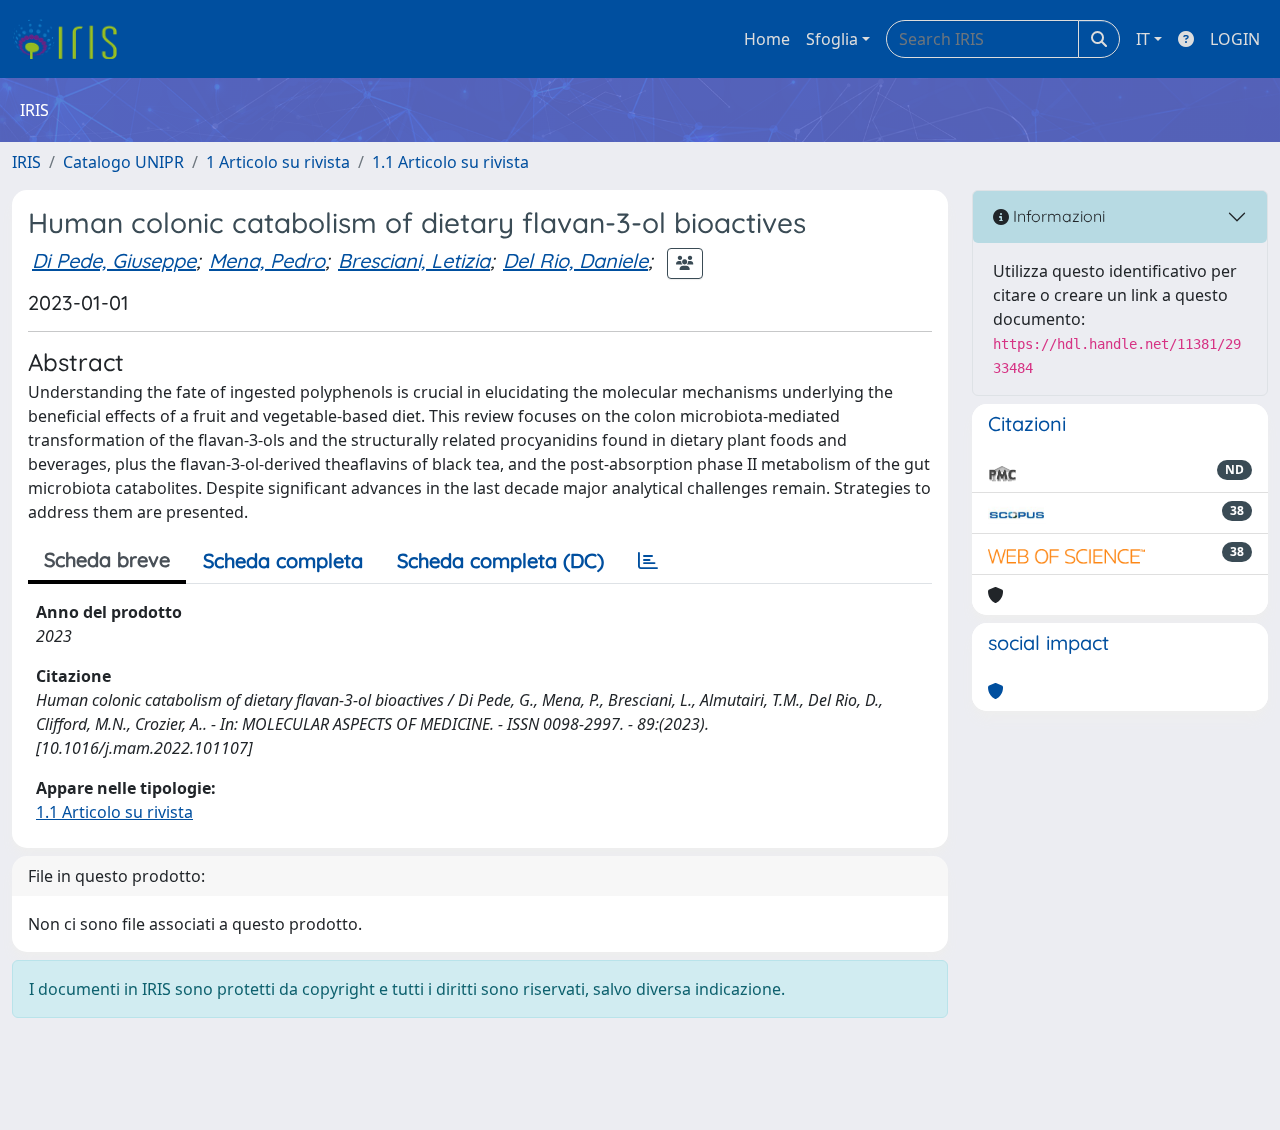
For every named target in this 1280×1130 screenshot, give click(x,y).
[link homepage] (72, 39)
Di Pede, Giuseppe (114, 260)
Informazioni (1057, 216)
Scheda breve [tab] (107, 559)
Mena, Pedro (267, 260)
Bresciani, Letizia (414, 260)
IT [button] (1143, 39)
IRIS (26, 162)
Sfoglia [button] (832, 39)
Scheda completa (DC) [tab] (500, 560)
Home (767, 39)
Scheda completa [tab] (283, 560)
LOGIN (1235, 39)
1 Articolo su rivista (278, 162)
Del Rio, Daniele (575, 260)
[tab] (648, 561)
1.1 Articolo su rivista (450, 162)
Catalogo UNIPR (123, 162)
